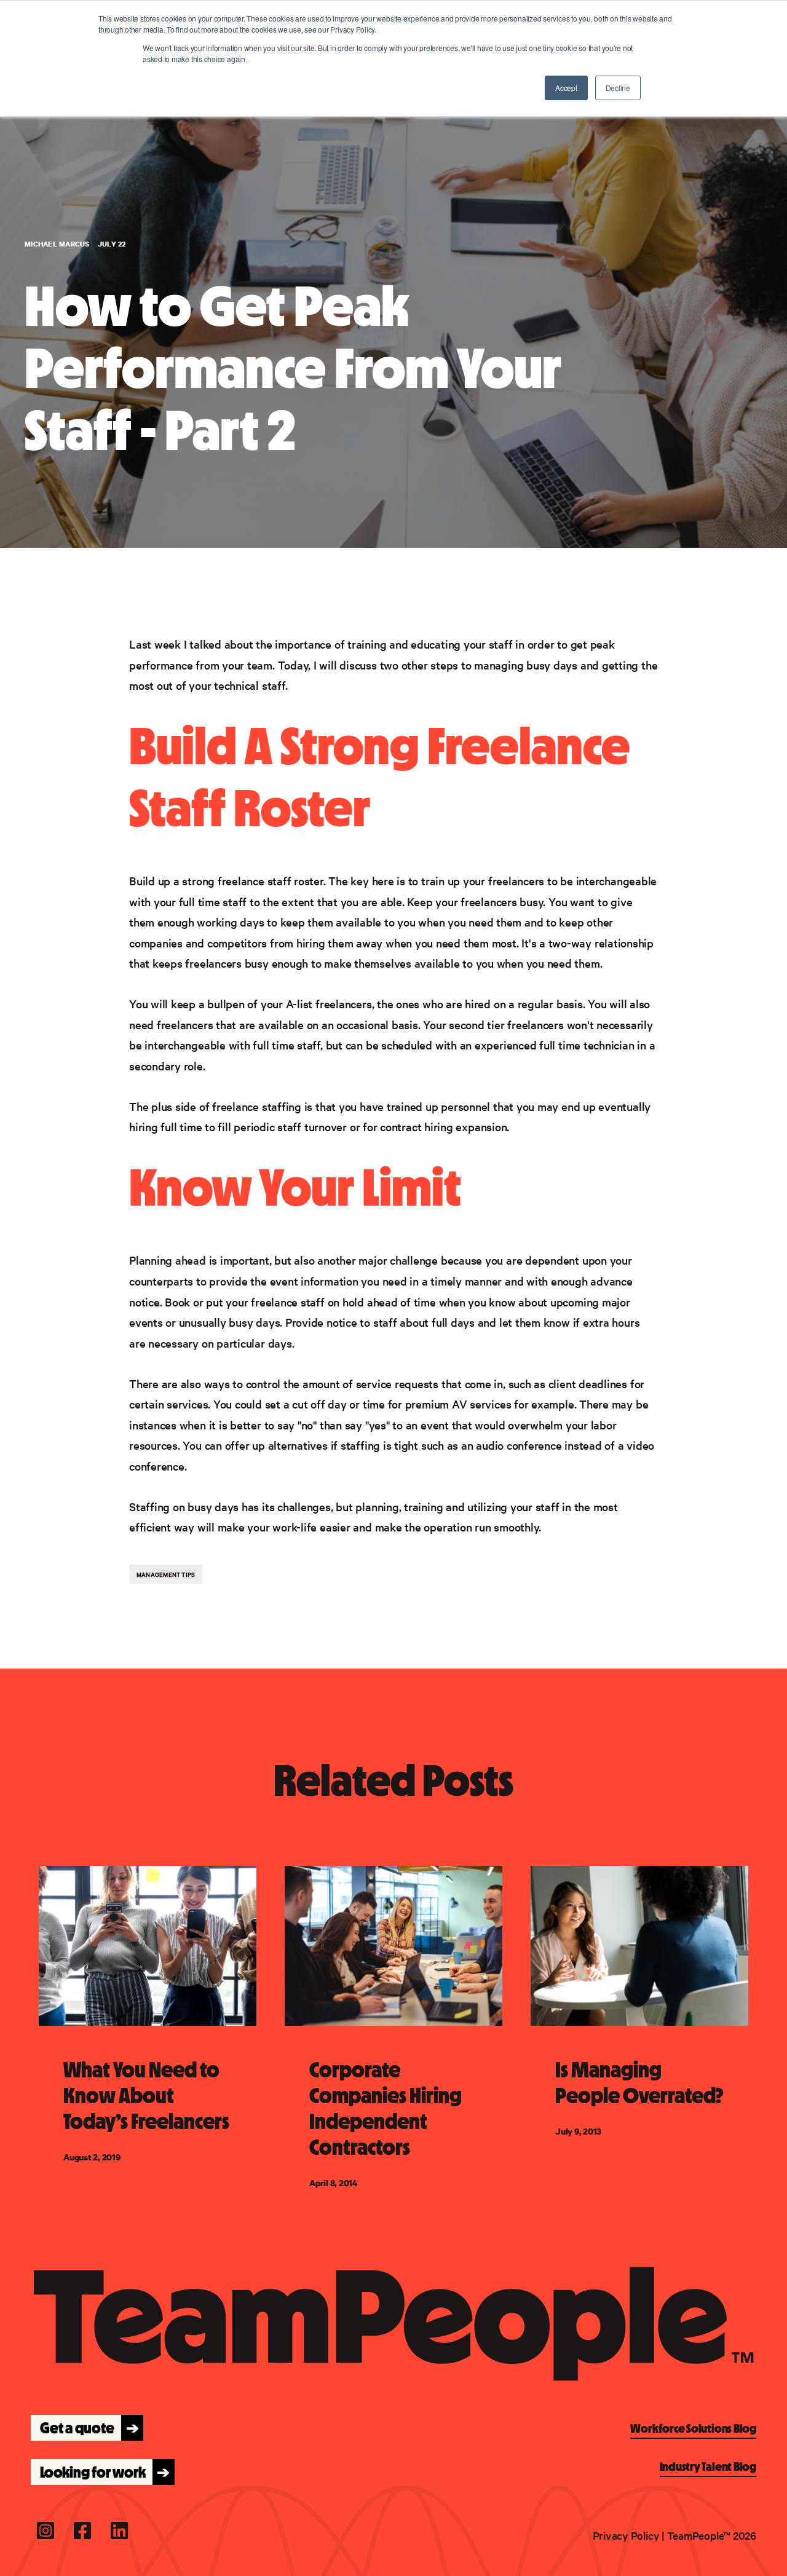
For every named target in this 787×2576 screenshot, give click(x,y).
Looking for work (101, 2472)
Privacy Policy (626, 2535)
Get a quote (86, 2428)
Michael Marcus (58, 244)
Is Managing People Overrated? (639, 2083)
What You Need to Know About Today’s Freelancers (146, 2096)
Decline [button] (618, 88)
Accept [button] (566, 88)
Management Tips (166, 1574)
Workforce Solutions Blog (693, 2428)
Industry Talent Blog (708, 2467)
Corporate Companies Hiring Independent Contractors (386, 2109)
